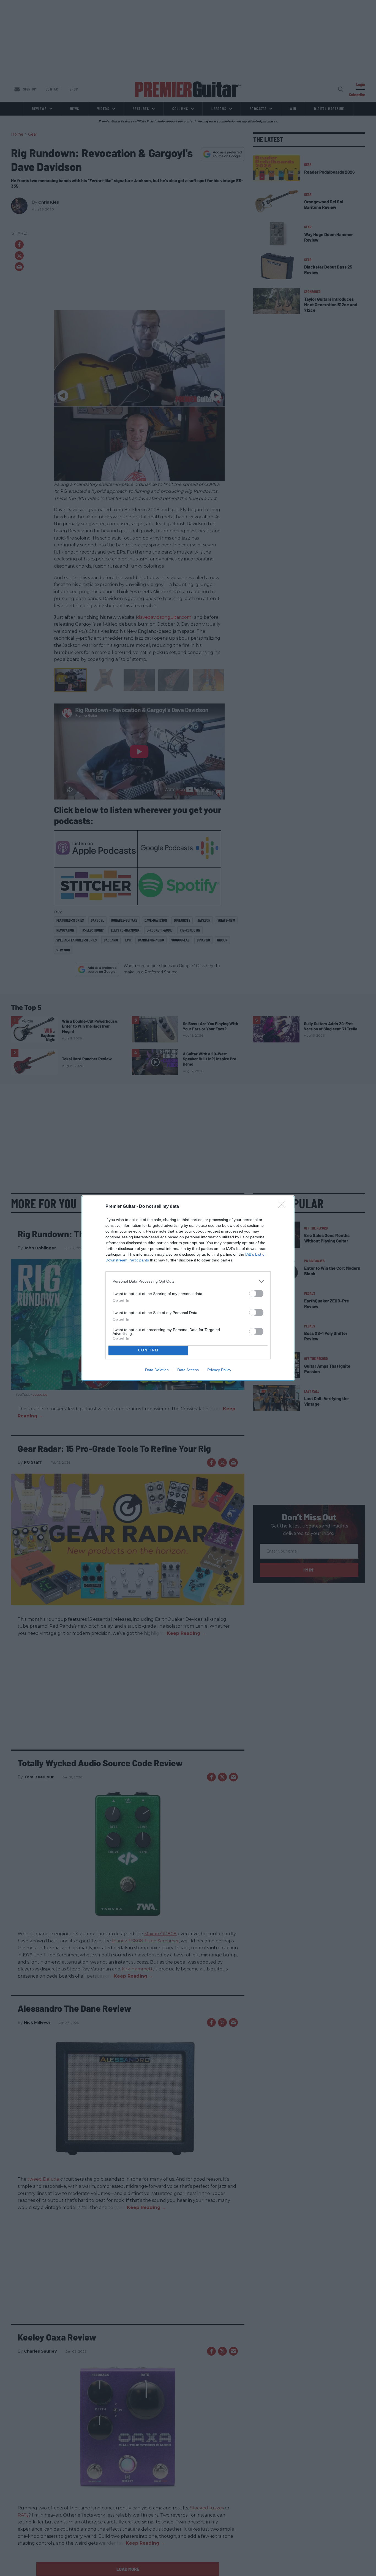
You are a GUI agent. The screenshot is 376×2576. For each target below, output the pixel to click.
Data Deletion (157, 1370)
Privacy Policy (219, 1370)
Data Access (188, 1370)
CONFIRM (148, 1350)
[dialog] (188, 1288)
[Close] (283, 1207)
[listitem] (188, 1281)
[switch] (256, 1294)
